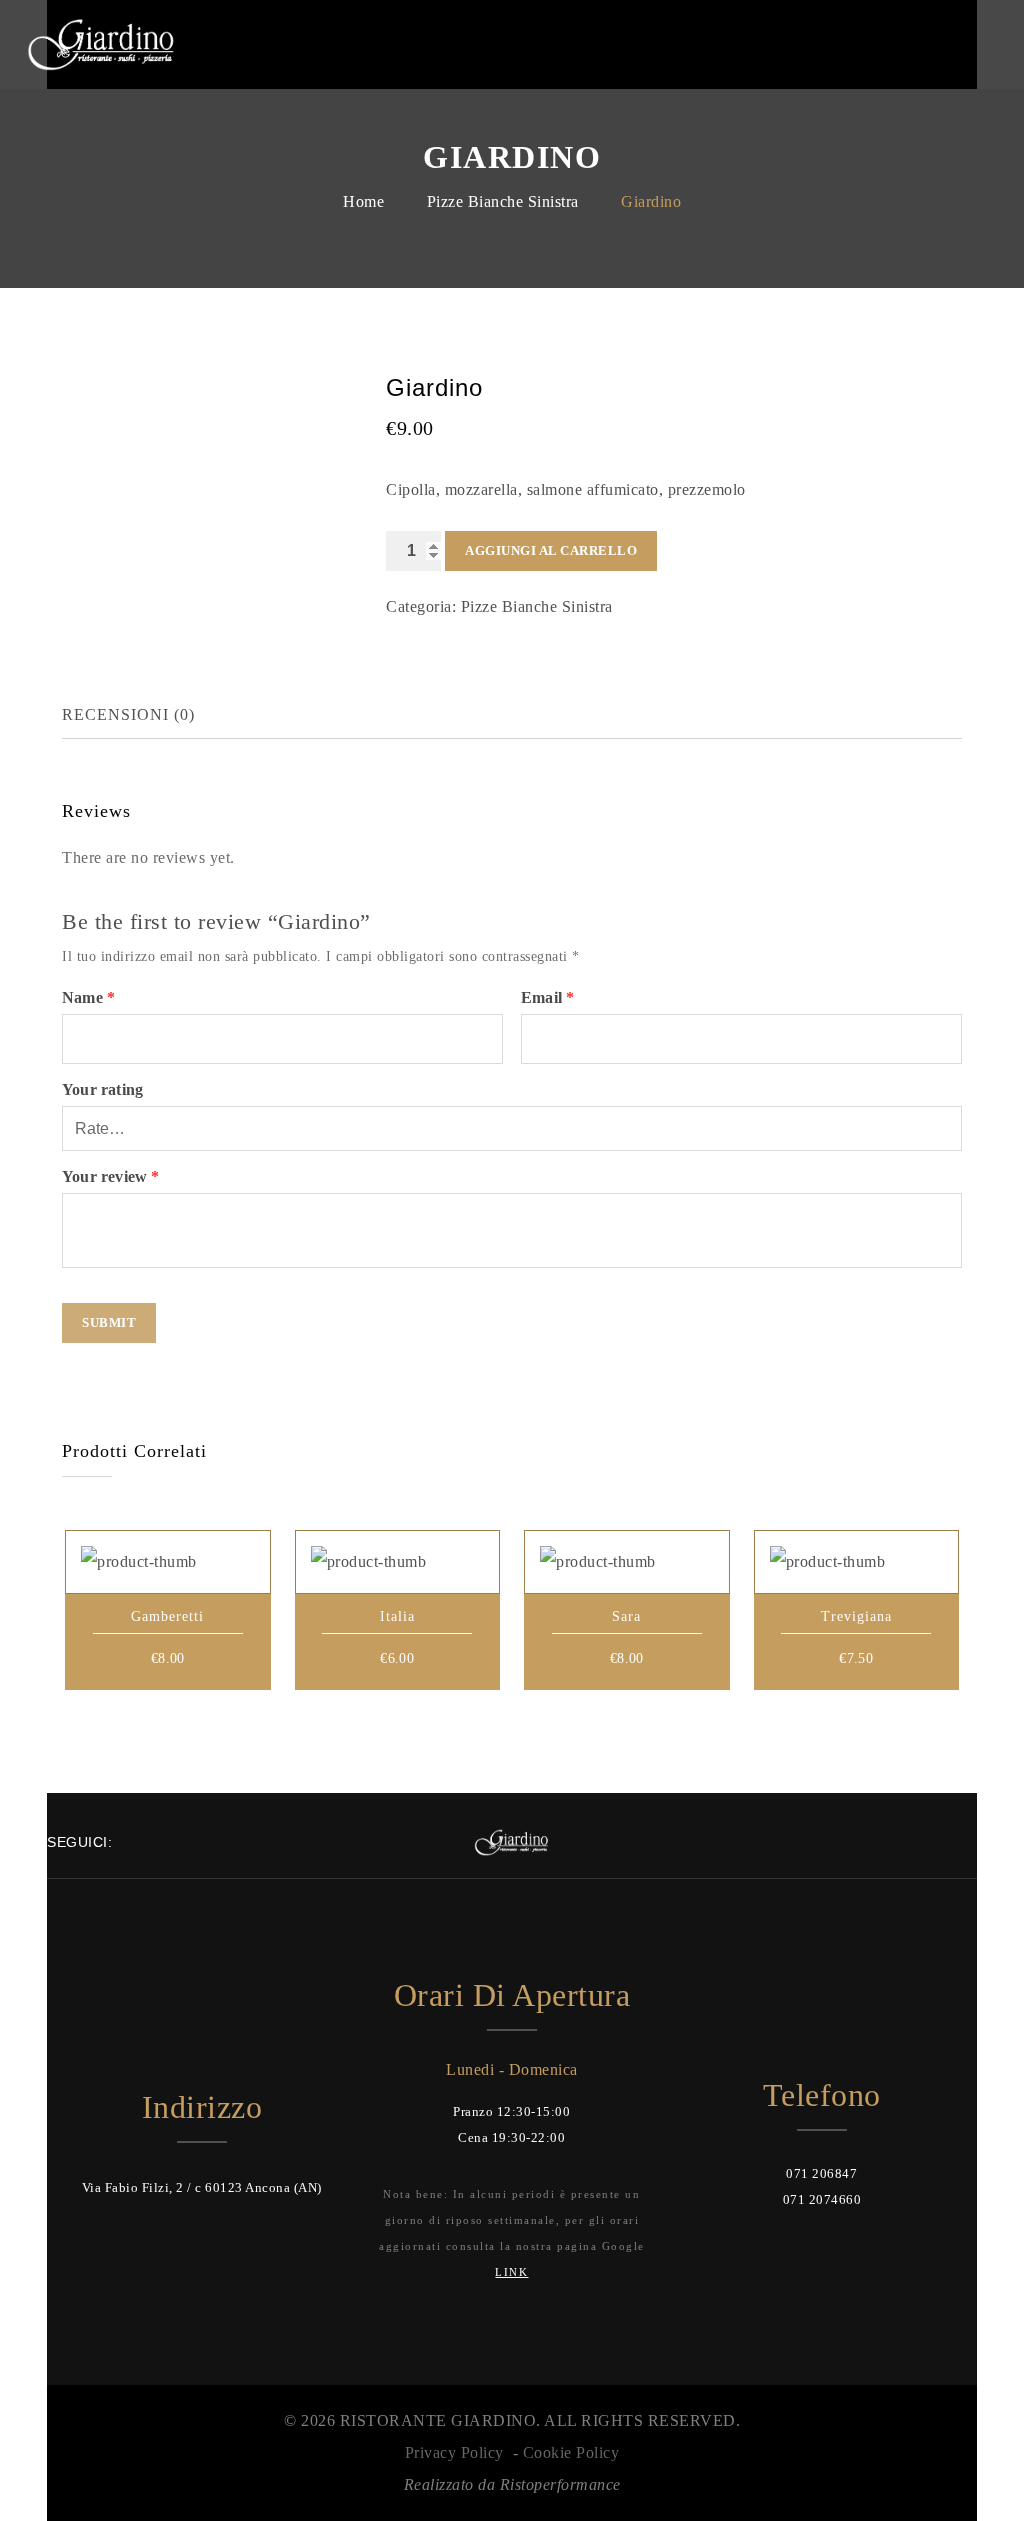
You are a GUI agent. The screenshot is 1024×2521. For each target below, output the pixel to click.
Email (547, 997)
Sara (626, 1616)
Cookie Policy (571, 2452)
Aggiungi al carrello (551, 550)
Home (363, 201)
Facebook (944, 44)
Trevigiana (856, 1616)
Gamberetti (167, 1616)
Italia (397, 1616)
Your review (111, 1176)
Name (88, 997)
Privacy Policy (454, 2452)
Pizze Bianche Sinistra (503, 201)
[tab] (144, 715)
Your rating (102, 1089)
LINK (511, 2272)
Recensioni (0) (128, 714)
